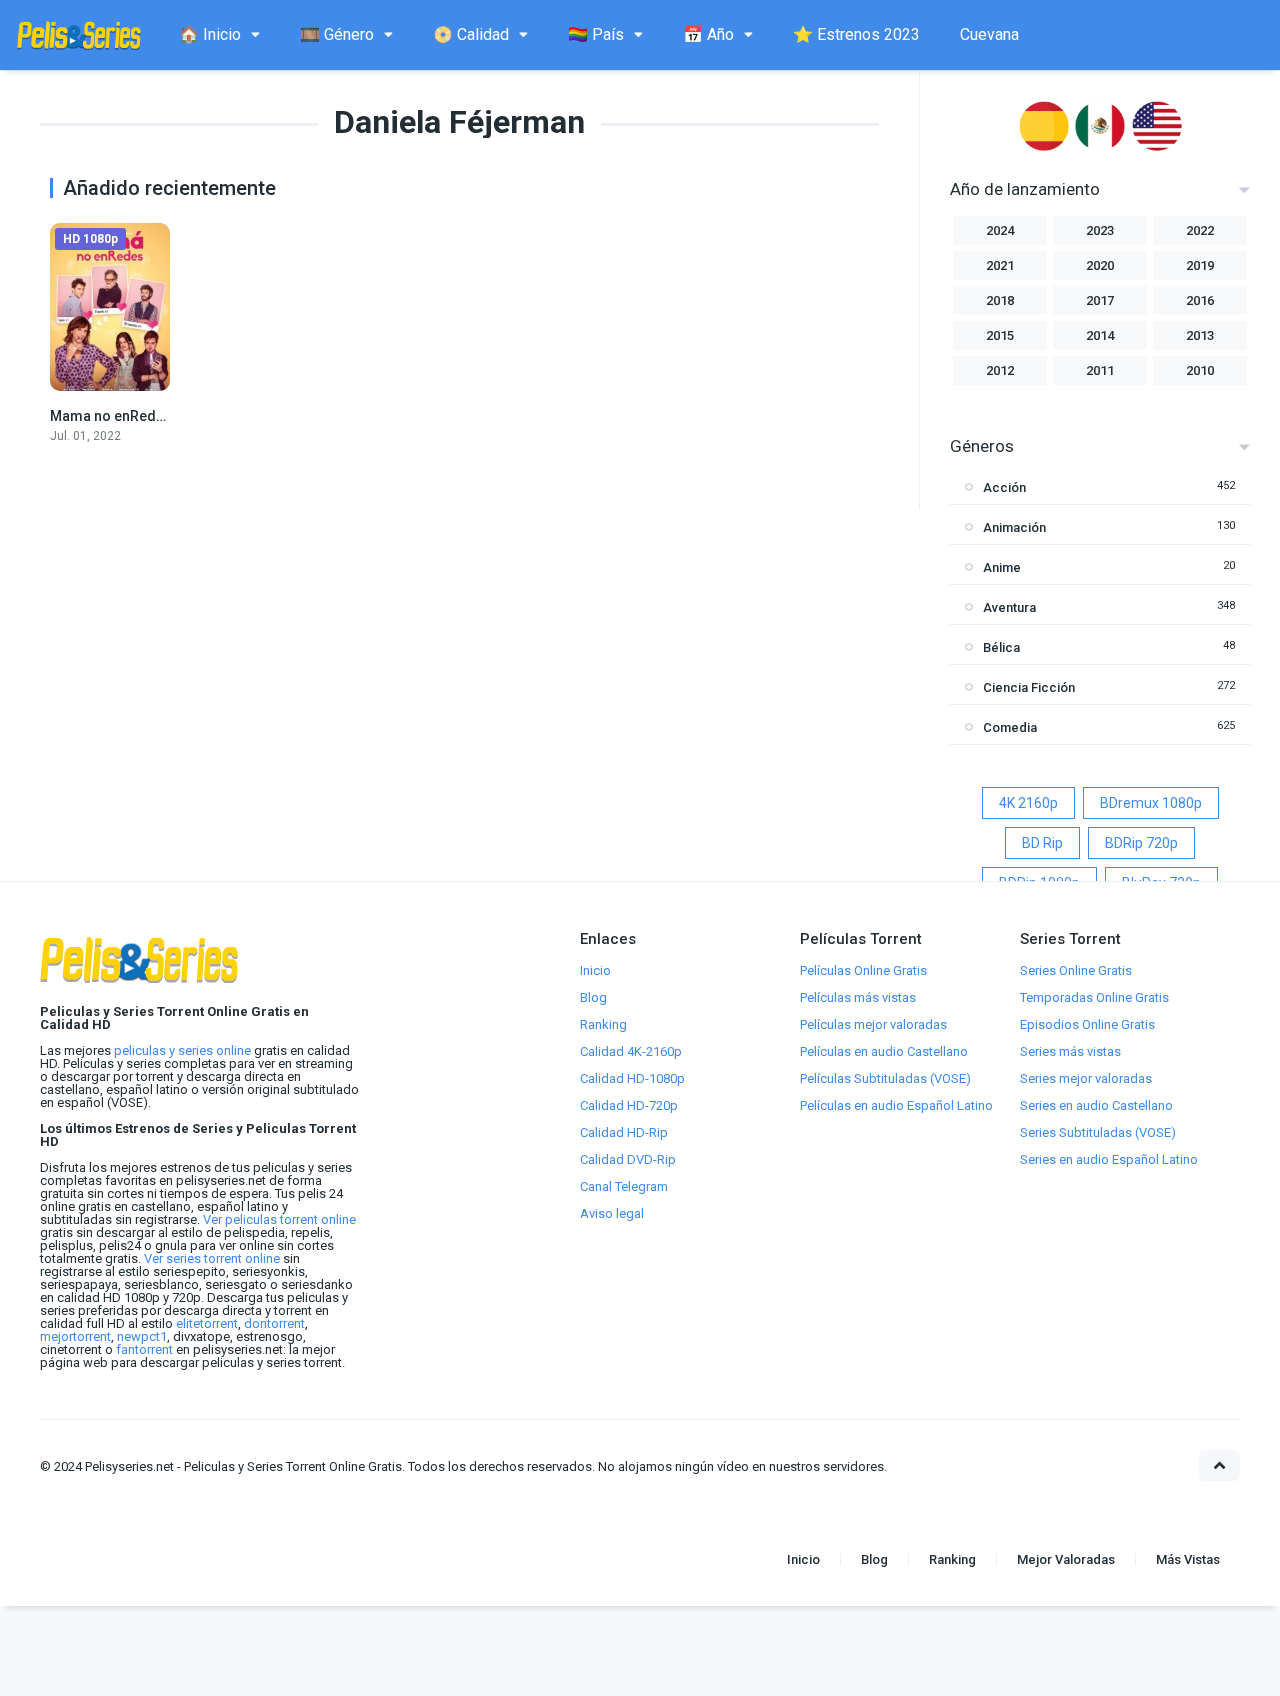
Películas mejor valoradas (873, 1024)
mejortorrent (75, 1336)
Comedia (1010, 727)
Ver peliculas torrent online (279, 1219)
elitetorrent (207, 1323)
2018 (1000, 300)
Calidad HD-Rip (624, 1132)
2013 (1200, 335)
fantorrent (144, 1349)
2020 (1100, 265)
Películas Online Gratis (863, 970)
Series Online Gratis (1076, 970)
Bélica (1001, 647)
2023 (1100, 230)
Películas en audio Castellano (884, 1051)
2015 (1000, 335)
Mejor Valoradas (1066, 1559)
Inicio (595, 970)
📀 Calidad (471, 34)
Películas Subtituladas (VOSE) (885, 1078)
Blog (593, 997)
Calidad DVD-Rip (628, 1159)
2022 (1200, 230)
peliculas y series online (182, 1050)
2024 (1000, 230)
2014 (1100, 335)
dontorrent (274, 1323)
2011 (1100, 370)
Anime (1002, 567)
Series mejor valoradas (1086, 1078)
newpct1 (142, 1336)
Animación (1014, 527)
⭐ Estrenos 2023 (856, 34)
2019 (1200, 265)
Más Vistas (1188, 1559)
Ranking (603, 1024)
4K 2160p (1028, 803)
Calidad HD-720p (629, 1105)
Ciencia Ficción (1029, 687)
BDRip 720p (1141, 843)
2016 (1200, 300)
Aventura (1009, 607)
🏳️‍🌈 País (596, 34)
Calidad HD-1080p (632, 1078)
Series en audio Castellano (1096, 1105)
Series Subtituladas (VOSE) (1098, 1132)
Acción (1004, 487)
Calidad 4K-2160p (631, 1051)
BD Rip (1042, 843)
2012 (1000, 370)
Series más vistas (1070, 1051)
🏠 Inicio (210, 34)
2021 (1000, 265)
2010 (1200, 370)
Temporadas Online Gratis (1094, 997)
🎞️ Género (337, 34)
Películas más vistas (858, 997)
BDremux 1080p (1151, 803)
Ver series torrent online (212, 1258)
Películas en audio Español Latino (896, 1105)
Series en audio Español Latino (1109, 1159)
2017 (1100, 300)
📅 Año (708, 34)
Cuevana (989, 34)
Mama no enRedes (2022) (133, 416)
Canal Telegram (624, 1186)
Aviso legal (612, 1213)
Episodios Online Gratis (1087, 1024)
